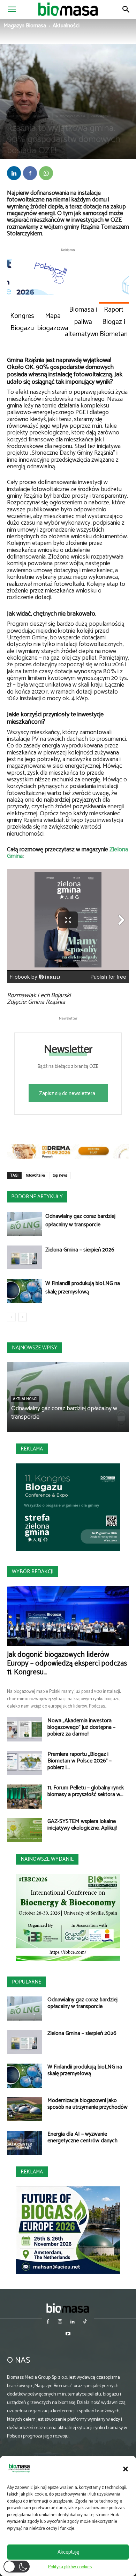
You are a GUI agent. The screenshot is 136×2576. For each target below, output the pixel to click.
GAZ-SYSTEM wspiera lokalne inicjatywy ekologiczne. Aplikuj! (82, 1825)
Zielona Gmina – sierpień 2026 (80, 1250)
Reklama (32, 1449)
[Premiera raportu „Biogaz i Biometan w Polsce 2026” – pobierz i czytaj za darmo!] (24, 1763)
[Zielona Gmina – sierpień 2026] (24, 1258)
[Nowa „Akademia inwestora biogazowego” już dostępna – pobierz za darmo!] (24, 1729)
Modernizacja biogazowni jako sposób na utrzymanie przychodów (88, 2104)
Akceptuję (68, 2552)
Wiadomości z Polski (70, 116)
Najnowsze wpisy (35, 1348)
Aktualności (66, 26)
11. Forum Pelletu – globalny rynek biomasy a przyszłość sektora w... (86, 1791)
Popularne (27, 1982)
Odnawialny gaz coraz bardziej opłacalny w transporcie (80, 1220)
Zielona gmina (101, 116)
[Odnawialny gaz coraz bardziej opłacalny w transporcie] (24, 1224)
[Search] (126, 9)
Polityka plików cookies (70, 2567)
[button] (126, 2469)
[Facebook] (30, 173)
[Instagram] (60, 2322)
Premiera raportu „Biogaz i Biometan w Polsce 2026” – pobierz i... (80, 1761)
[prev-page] (11, 1317)
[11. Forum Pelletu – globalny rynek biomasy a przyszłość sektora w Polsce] (24, 1797)
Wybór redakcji (33, 1572)
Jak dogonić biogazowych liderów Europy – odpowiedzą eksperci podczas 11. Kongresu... (67, 1663)
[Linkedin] (14, 173)
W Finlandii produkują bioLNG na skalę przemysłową (83, 1288)
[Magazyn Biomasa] (68, 2308)
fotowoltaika (36, 1176)
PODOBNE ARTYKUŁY (37, 1197)
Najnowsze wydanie (47, 1859)
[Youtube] (68, 2334)
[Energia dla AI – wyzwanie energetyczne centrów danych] (24, 2143)
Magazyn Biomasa (25, 26)
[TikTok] (85, 2322)
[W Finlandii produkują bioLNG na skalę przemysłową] (24, 1291)
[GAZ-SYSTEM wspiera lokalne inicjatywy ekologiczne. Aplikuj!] (24, 1830)
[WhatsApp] (46, 173)
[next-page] (22, 1317)
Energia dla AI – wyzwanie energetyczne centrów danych (82, 2137)
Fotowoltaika (40, 116)
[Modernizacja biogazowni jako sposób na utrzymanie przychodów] (24, 2109)
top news (60, 1176)
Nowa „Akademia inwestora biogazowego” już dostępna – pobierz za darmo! (81, 1727)
